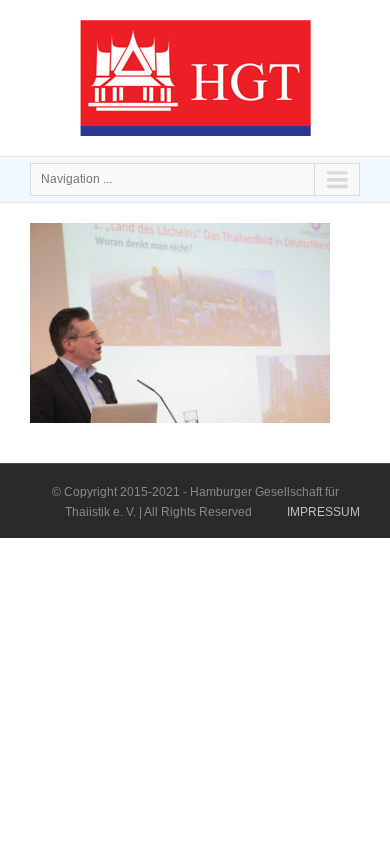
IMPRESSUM (323, 512)
